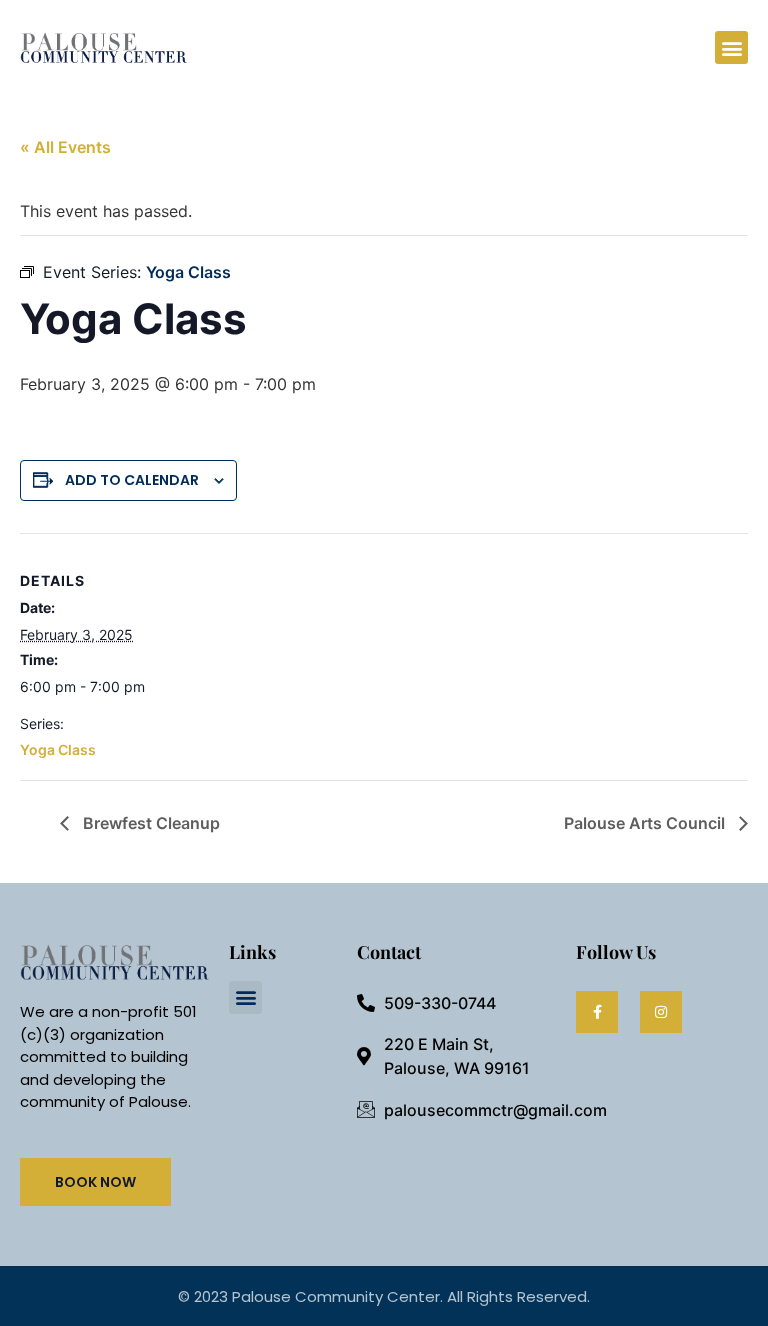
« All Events (65, 147)
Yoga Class (58, 749)
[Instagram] (661, 1012)
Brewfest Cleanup (149, 823)
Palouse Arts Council (646, 823)
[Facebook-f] (597, 1012)
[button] (731, 47)
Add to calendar (132, 480)
